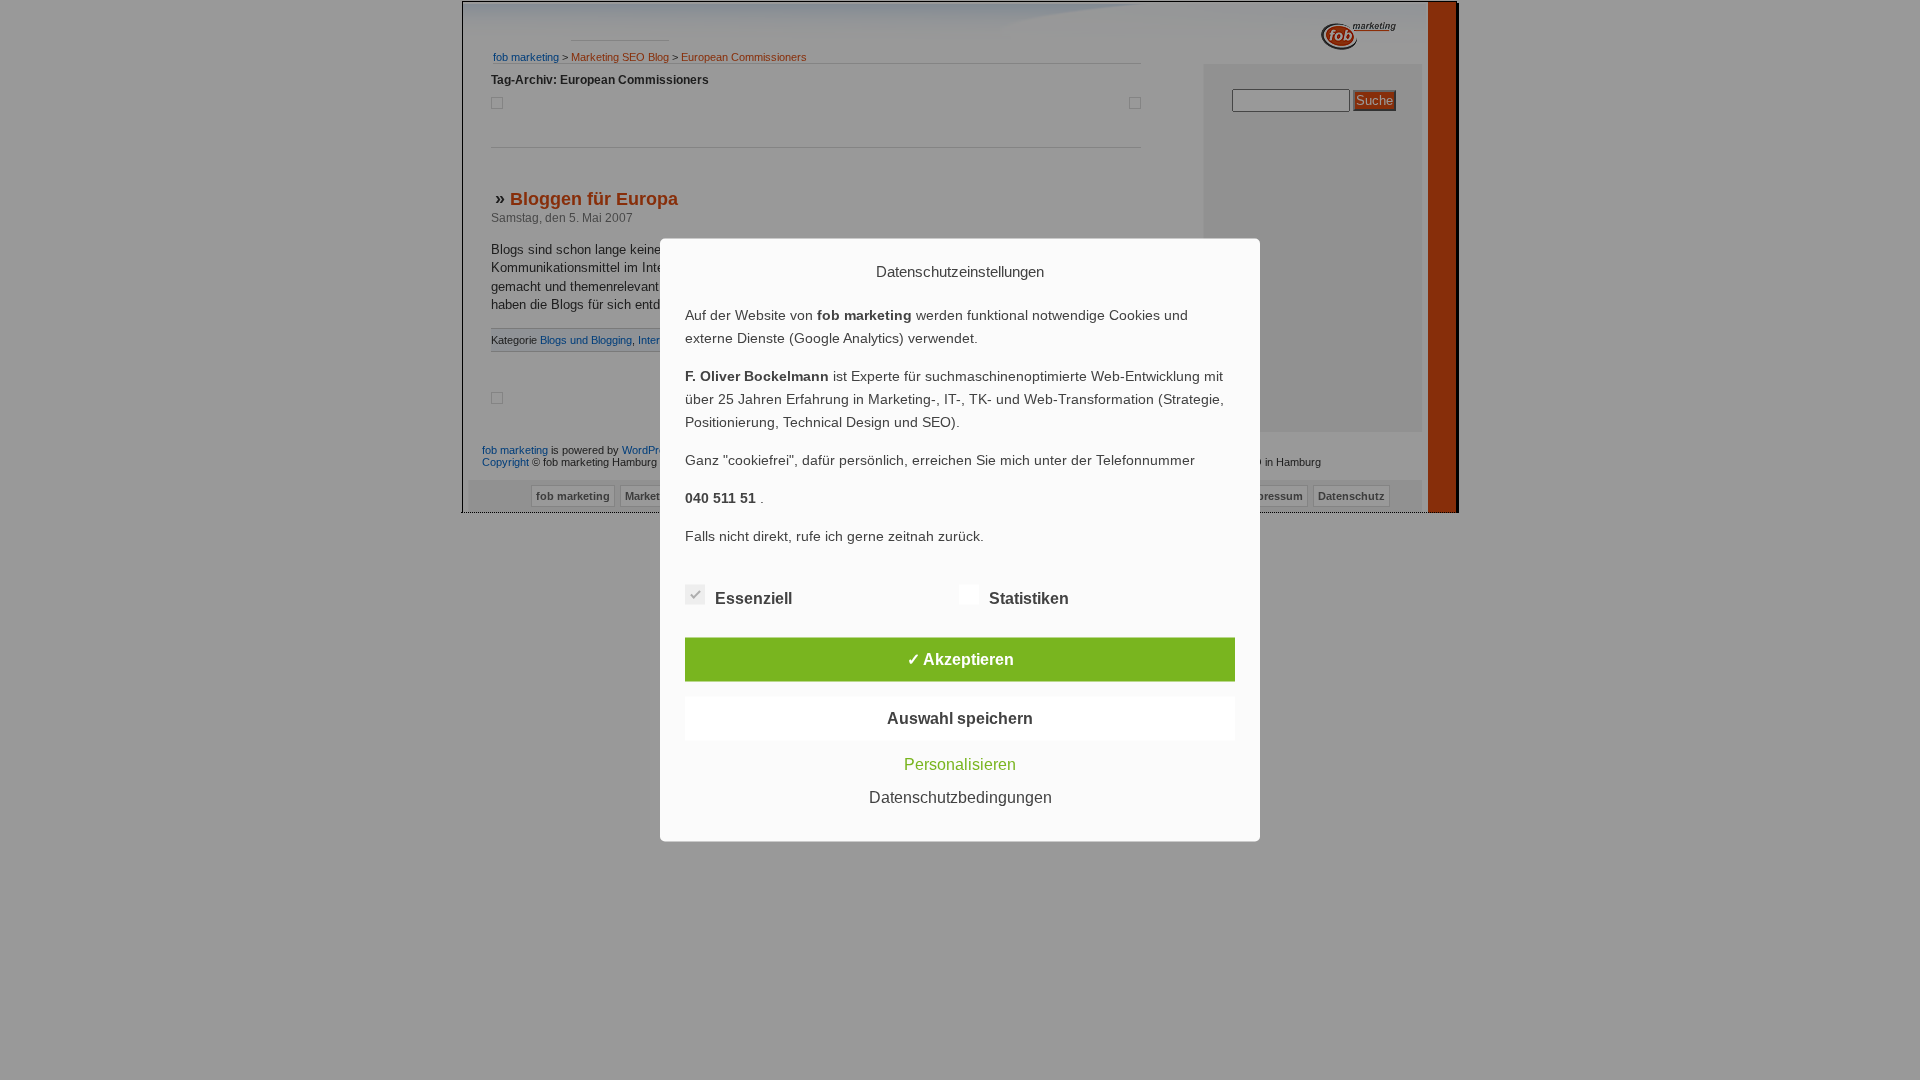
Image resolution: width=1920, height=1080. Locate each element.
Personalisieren (960, 764)
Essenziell (753, 598)
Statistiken (1029, 598)
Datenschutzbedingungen (960, 797)
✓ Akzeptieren (960, 659)
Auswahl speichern (960, 718)
